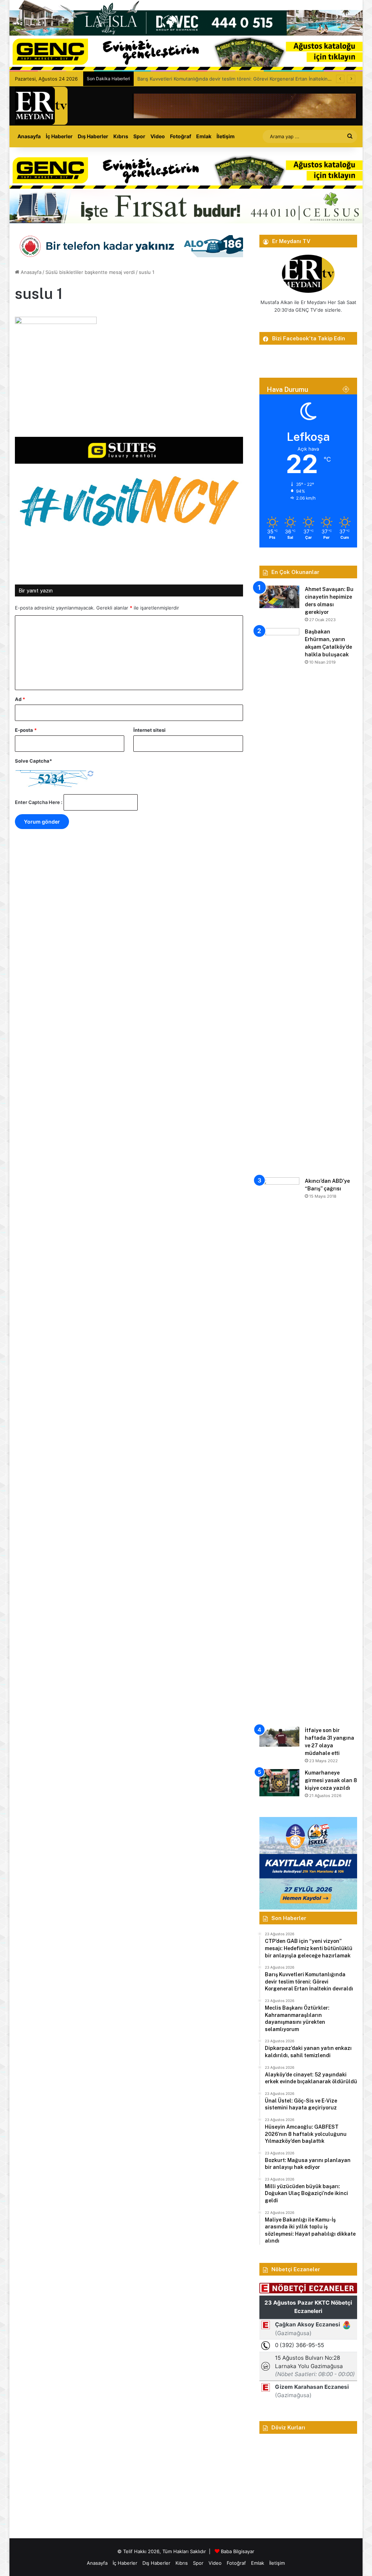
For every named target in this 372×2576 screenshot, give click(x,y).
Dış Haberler (93, 136)
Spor (139, 136)
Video (158, 136)
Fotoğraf (181, 136)
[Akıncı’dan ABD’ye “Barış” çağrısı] (279, 1449)
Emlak (204, 136)
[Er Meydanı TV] (41, 106)
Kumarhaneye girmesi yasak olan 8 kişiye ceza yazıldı (331, 1780)
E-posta (26, 730)
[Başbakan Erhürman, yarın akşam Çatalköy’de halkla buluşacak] (279, 900)
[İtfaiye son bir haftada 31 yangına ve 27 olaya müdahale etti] (279, 1737)
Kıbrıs (121, 136)
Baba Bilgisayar (238, 2551)
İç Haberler (59, 136)
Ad (20, 699)
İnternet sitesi (149, 730)
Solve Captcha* (33, 761)
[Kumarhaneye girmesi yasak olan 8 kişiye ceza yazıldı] (279, 1783)
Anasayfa (29, 136)
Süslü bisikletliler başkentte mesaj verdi (90, 272)
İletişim (226, 136)
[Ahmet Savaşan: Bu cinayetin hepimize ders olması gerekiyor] (279, 597)
